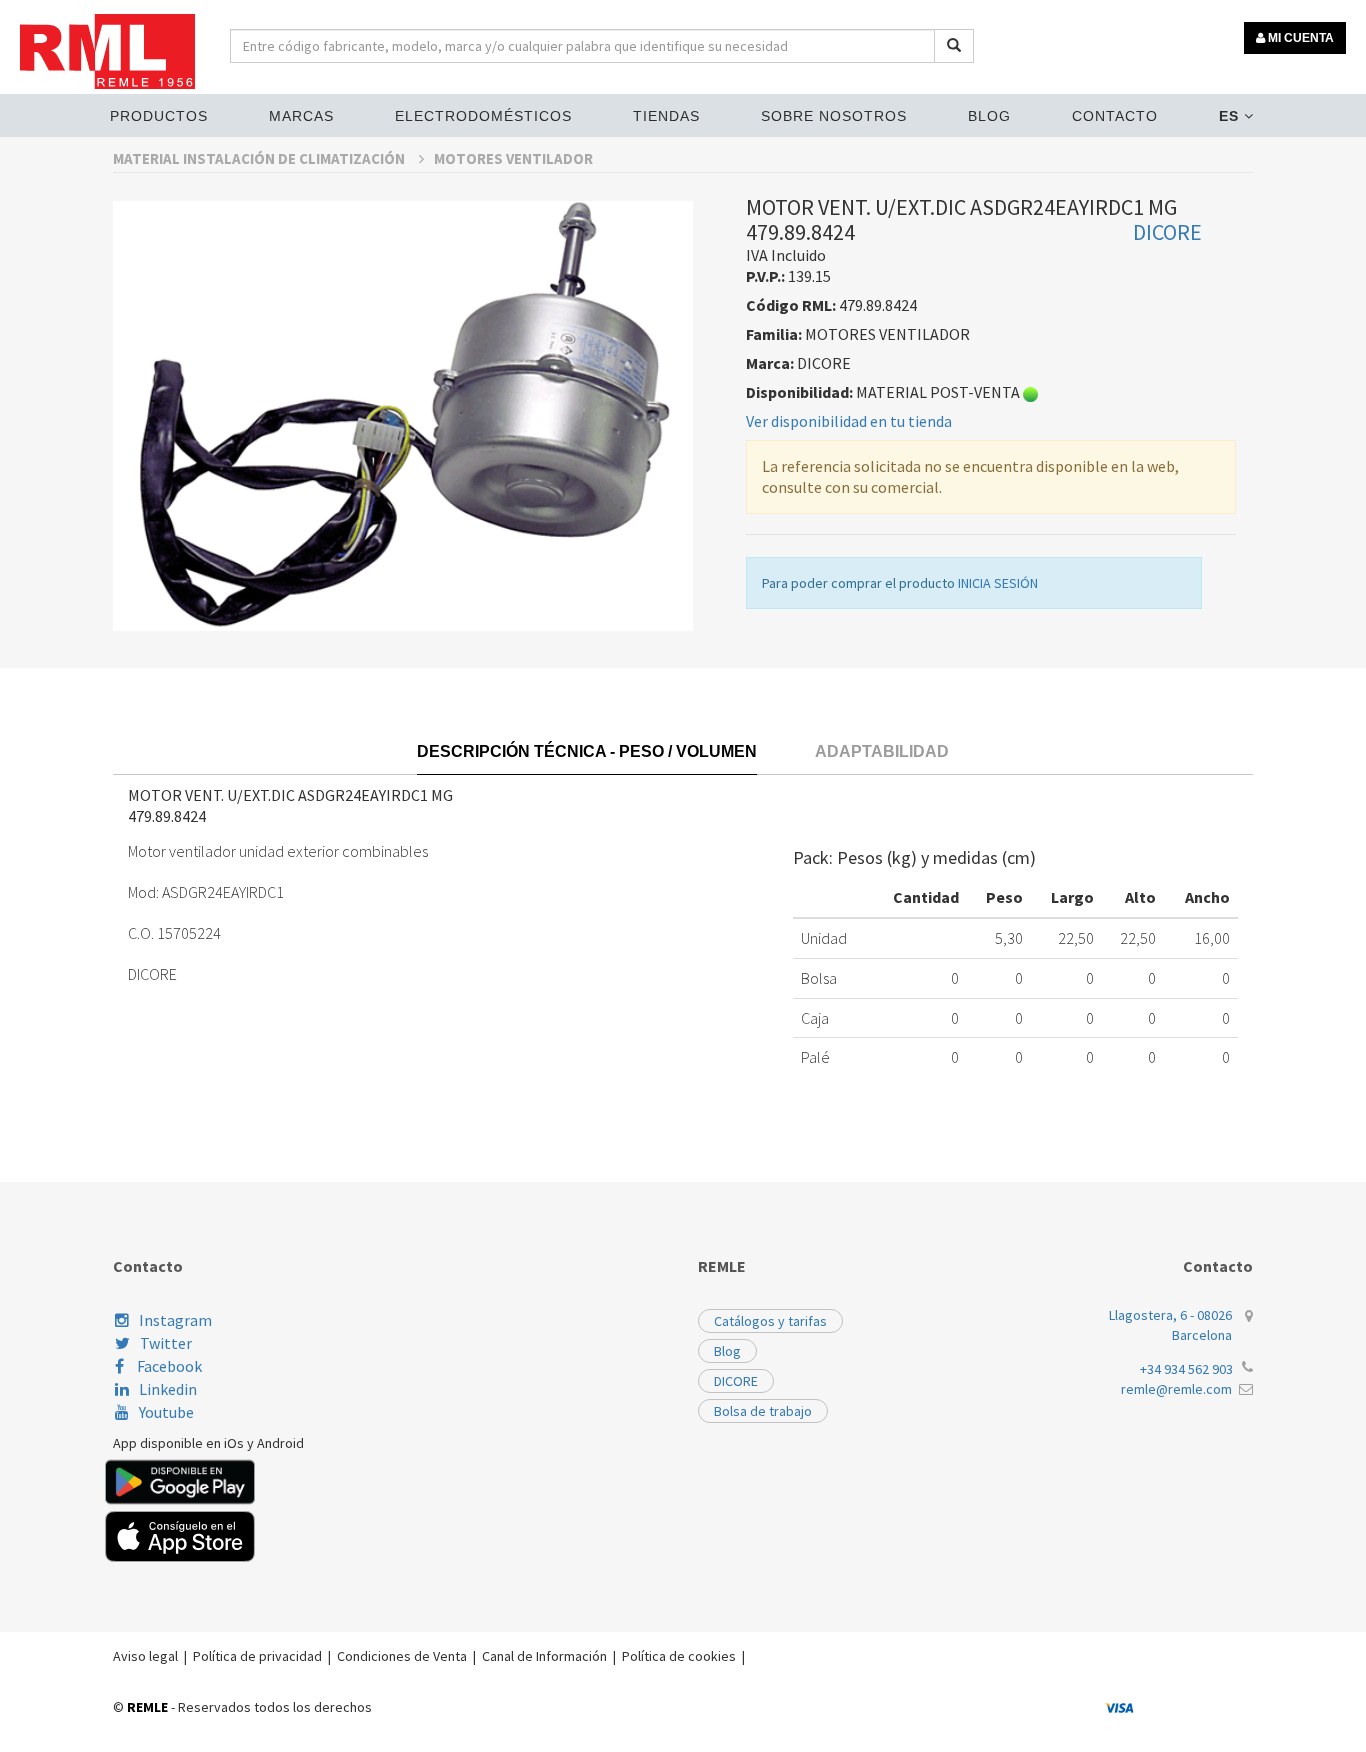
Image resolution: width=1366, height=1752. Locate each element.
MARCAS (301, 116)
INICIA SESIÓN (998, 583)
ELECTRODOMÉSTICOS (483, 116)
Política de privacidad (257, 1656)
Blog (989, 116)
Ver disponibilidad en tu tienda (849, 421)
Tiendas (666, 116)
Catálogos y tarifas (770, 1321)
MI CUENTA (1299, 38)
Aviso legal (145, 1656)
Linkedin (168, 1389)
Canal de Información (544, 1656)
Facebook (168, 1366)
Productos (159, 116)
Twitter (166, 1343)
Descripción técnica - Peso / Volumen (587, 751)
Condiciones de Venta (402, 1656)
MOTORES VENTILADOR (513, 158)
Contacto (1115, 116)
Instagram (175, 1320)
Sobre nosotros (834, 116)
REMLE (147, 1707)
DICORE (736, 1381)
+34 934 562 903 (1186, 1369)
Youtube (166, 1412)
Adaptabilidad (882, 751)
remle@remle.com (1176, 1389)
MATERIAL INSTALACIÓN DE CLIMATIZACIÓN (260, 158)
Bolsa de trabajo (763, 1411)
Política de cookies (679, 1656)
